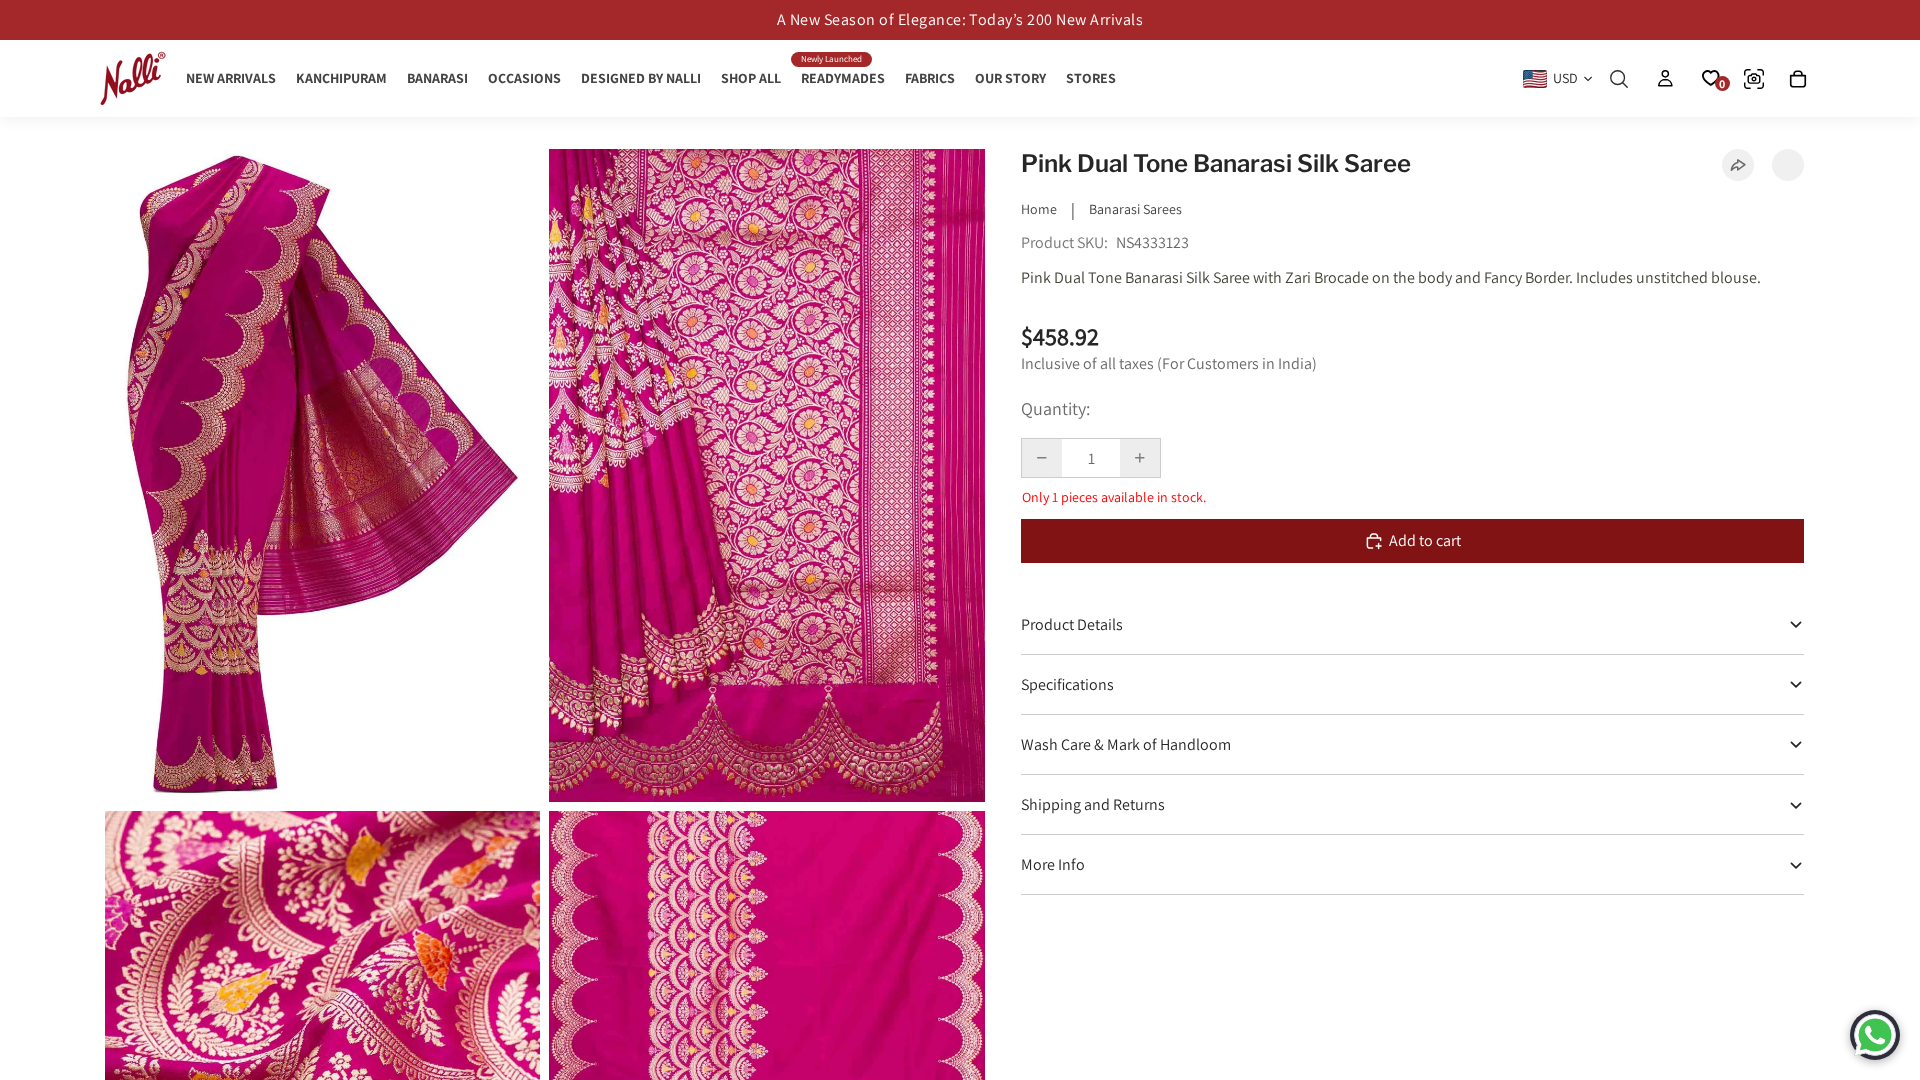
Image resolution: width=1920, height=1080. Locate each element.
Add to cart (1425, 540)
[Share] (1738, 165)
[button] (1788, 165)
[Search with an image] (1754, 79)
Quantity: (1055, 408)
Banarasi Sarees (1135, 209)
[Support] (1875, 1035)
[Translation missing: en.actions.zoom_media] (323, 475)
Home (1039, 209)
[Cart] (1798, 79)
